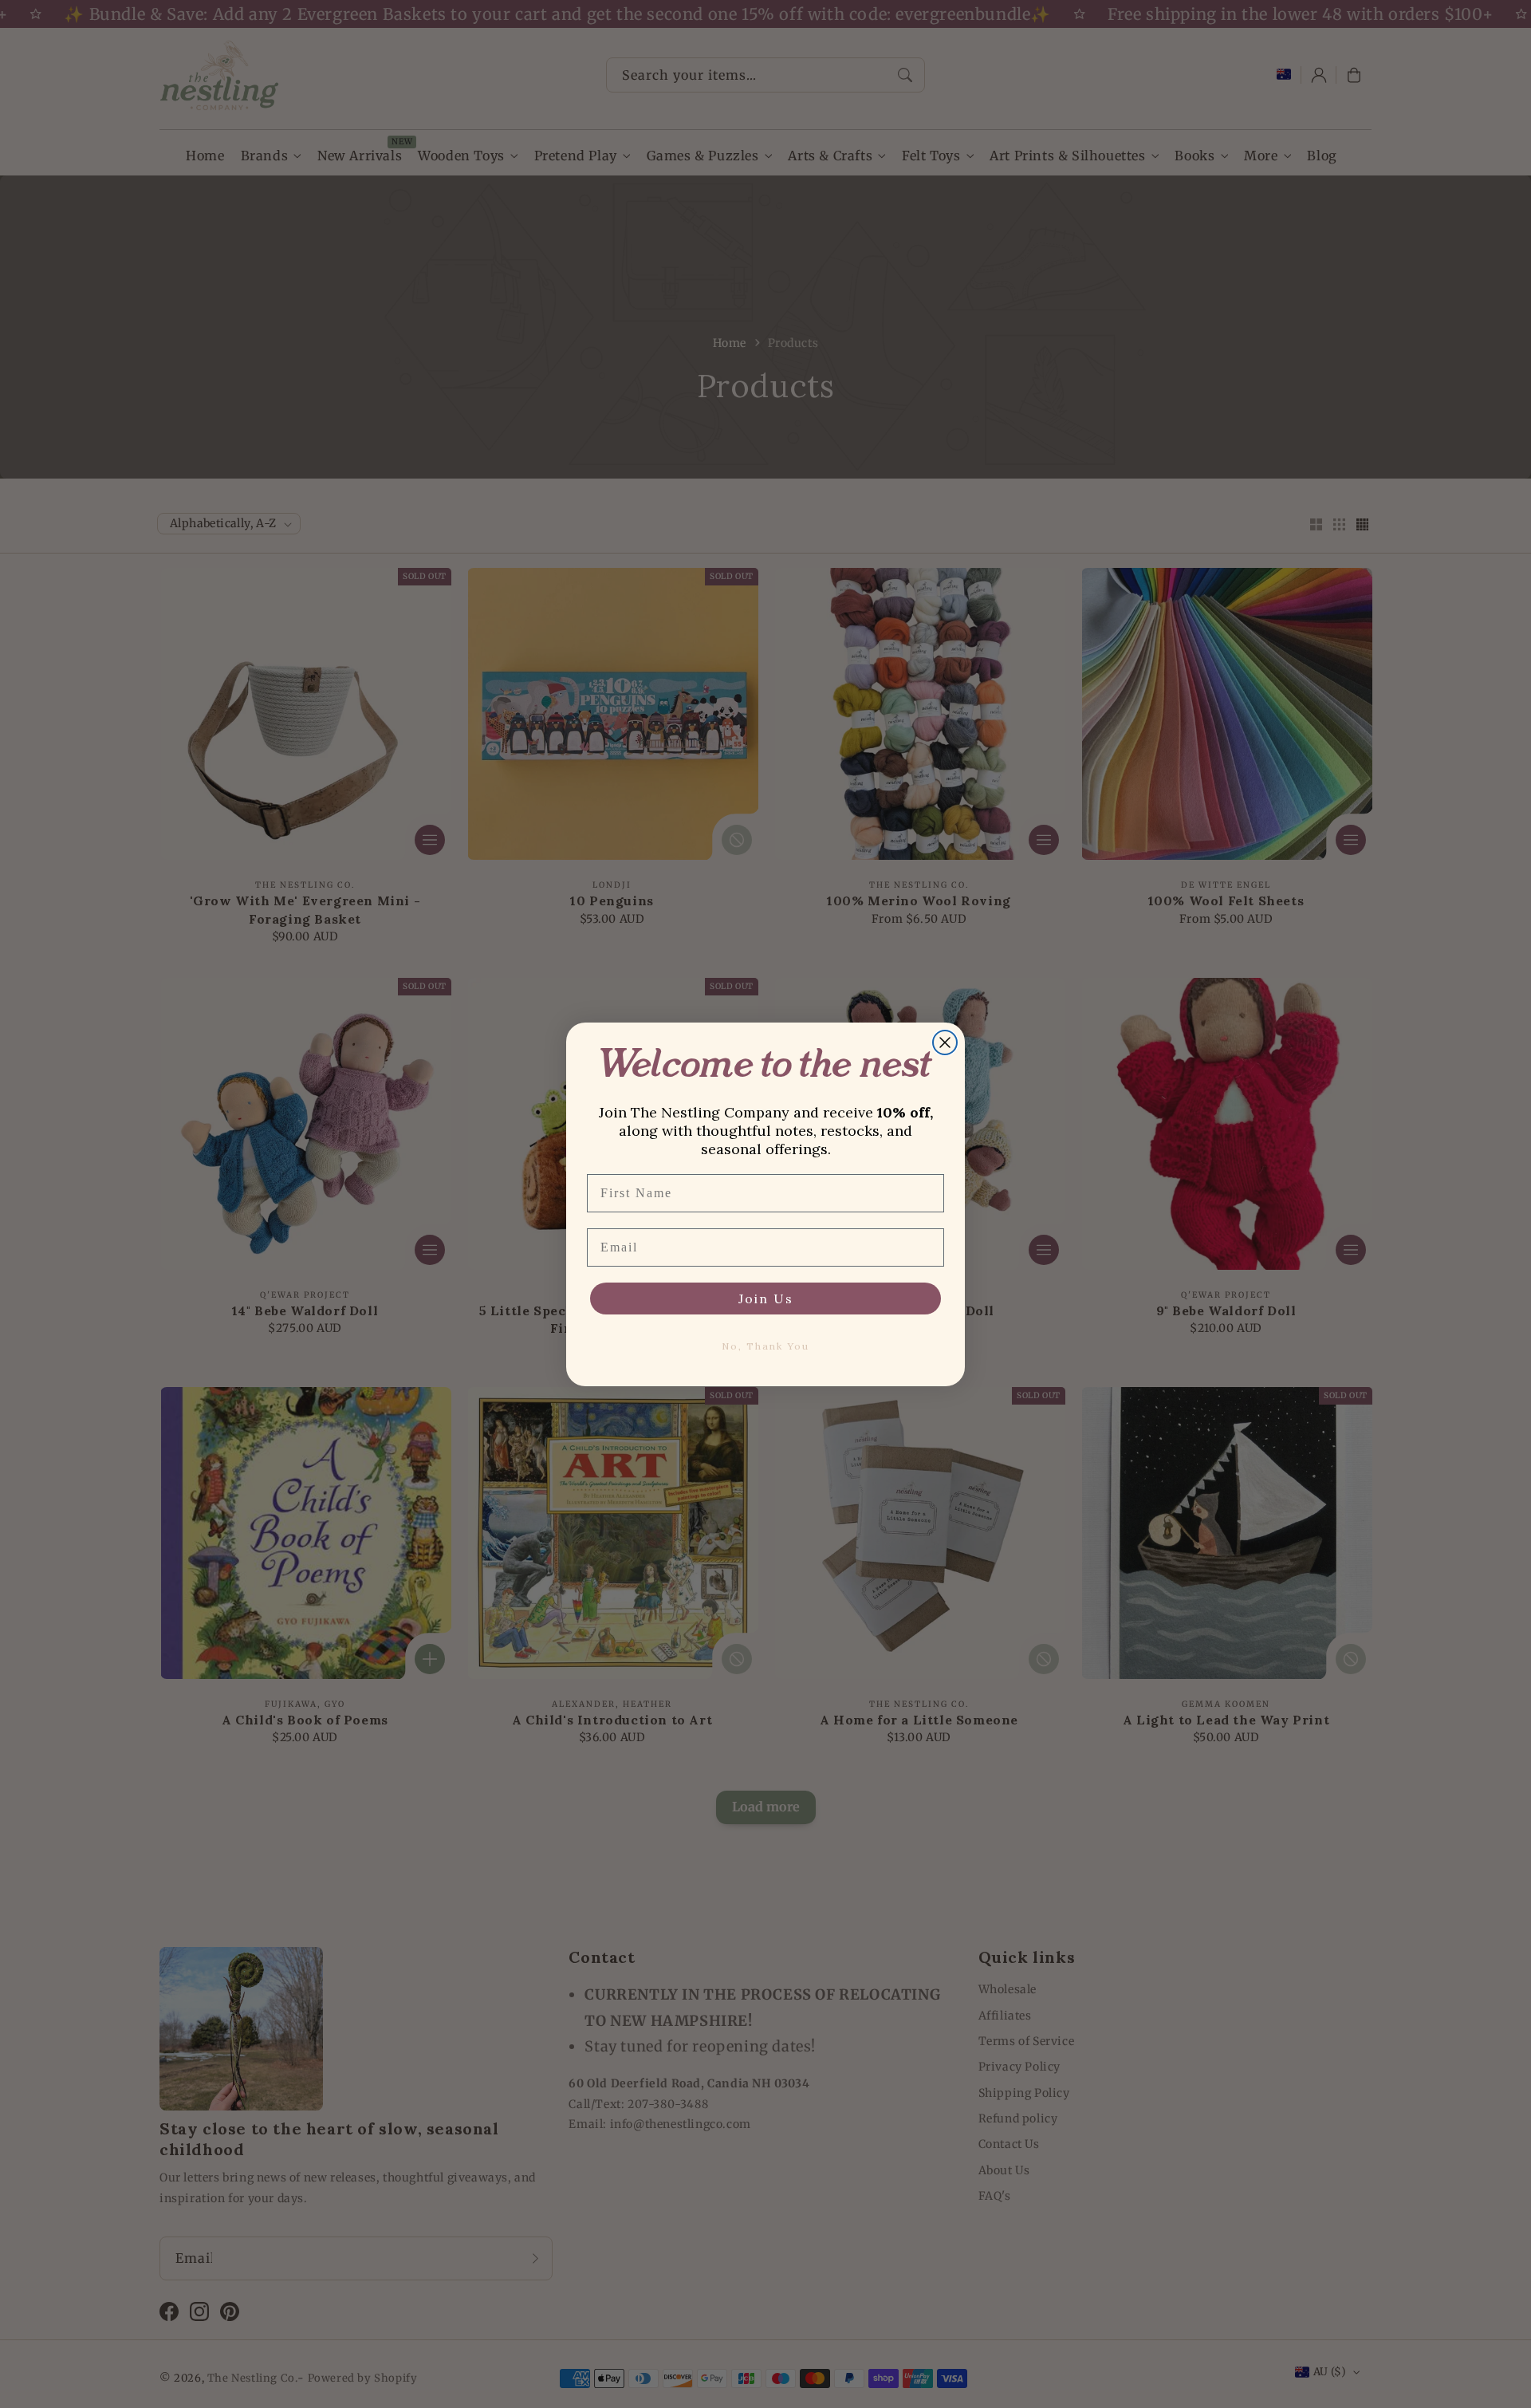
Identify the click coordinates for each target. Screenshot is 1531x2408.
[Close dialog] (945, 1042)
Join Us (766, 1299)
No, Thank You (765, 1346)
